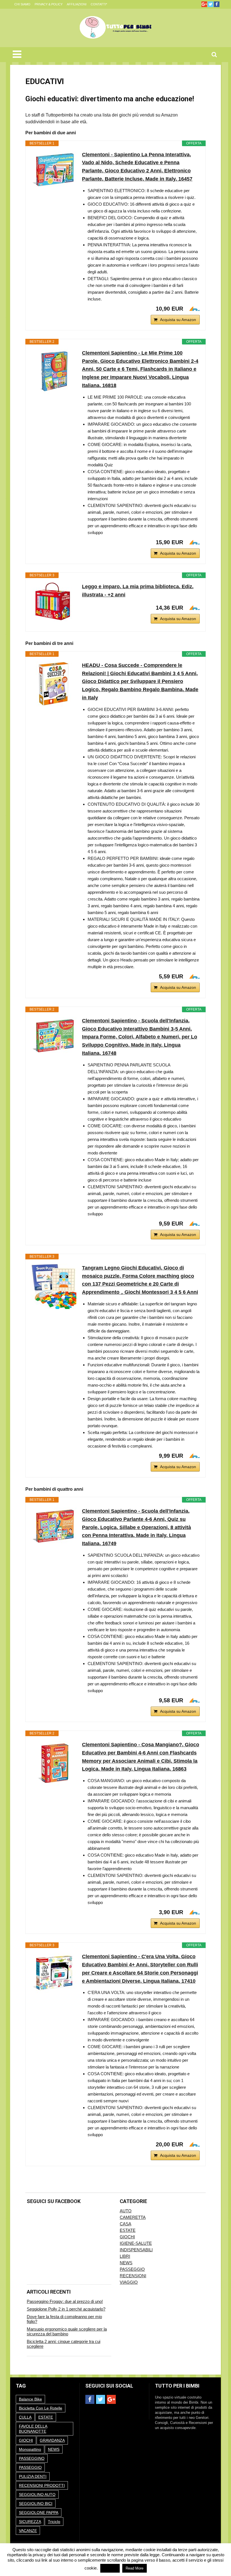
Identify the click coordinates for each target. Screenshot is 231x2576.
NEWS (126, 2263)
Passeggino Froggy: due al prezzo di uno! (65, 2301)
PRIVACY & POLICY (49, 4)
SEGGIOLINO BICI (36, 2503)
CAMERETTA (133, 2217)
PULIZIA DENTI (33, 2476)
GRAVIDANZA (52, 2440)
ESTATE (128, 2230)
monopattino (30, 2449)
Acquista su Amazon (178, 320)
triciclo (54, 2522)
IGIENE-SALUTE (136, 2243)
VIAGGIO (129, 2282)
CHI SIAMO (22, 4)
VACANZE (28, 2531)
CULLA (25, 2417)
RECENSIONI (133, 2276)
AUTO (126, 2211)
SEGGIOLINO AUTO (37, 2494)
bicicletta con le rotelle (41, 2408)
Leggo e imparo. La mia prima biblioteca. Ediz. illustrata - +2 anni (138, 591)
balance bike (30, 2399)
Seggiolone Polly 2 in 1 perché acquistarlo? (66, 2309)
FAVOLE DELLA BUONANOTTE (33, 2429)
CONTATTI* (99, 4)
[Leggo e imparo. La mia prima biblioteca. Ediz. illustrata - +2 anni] (54, 602)
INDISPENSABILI (136, 2250)
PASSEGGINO (32, 2458)
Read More (135, 2568)
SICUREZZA (30, 2522)
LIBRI (125, 2256)
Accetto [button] (110, 2568)
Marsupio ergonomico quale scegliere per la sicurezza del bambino (67, 2331)
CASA (126, 2224)
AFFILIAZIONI (77, 4)
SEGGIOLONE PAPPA (39, 2513)
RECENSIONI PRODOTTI (42, 2485)
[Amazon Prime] (192, 309)
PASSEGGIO (132, 2269)
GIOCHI (127, 2237)
